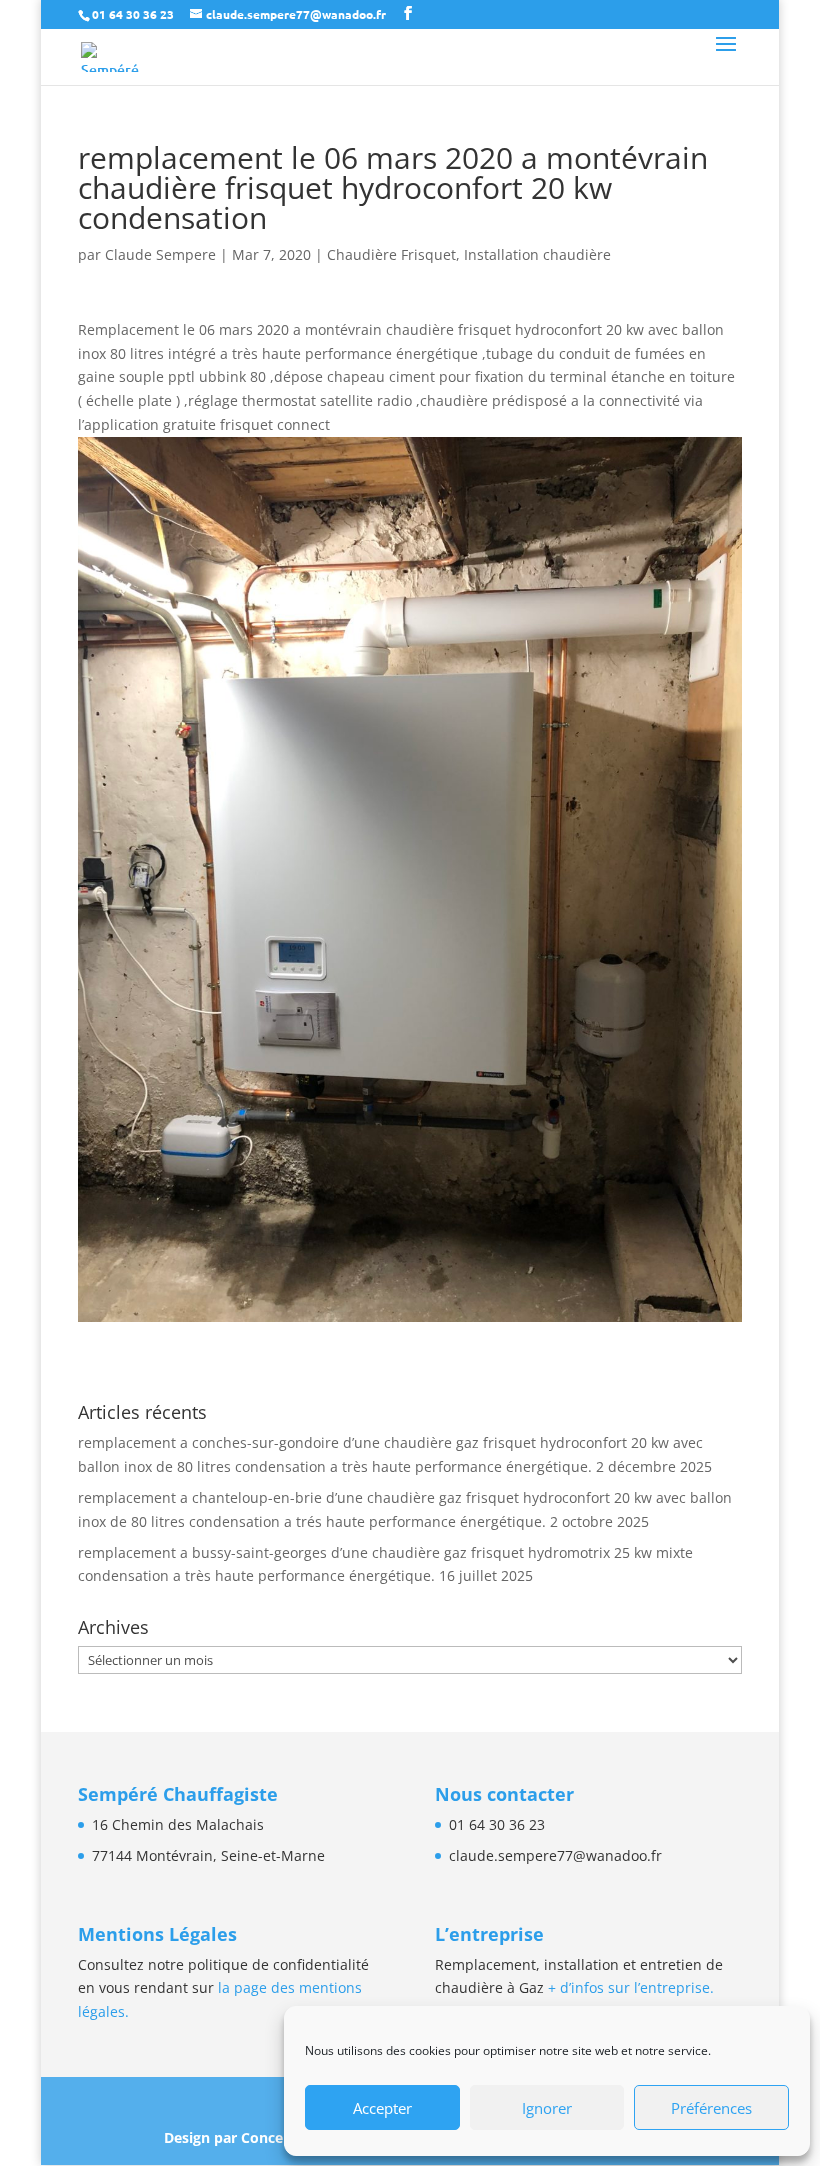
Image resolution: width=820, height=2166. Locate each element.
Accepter (382, 2108)
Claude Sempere (160, 254)
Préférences (711, 2108)
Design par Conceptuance (253, 2137)
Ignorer (547, 2108)
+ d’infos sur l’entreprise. (631, 1987)
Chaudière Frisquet (391, 254)
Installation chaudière (537, 254)
